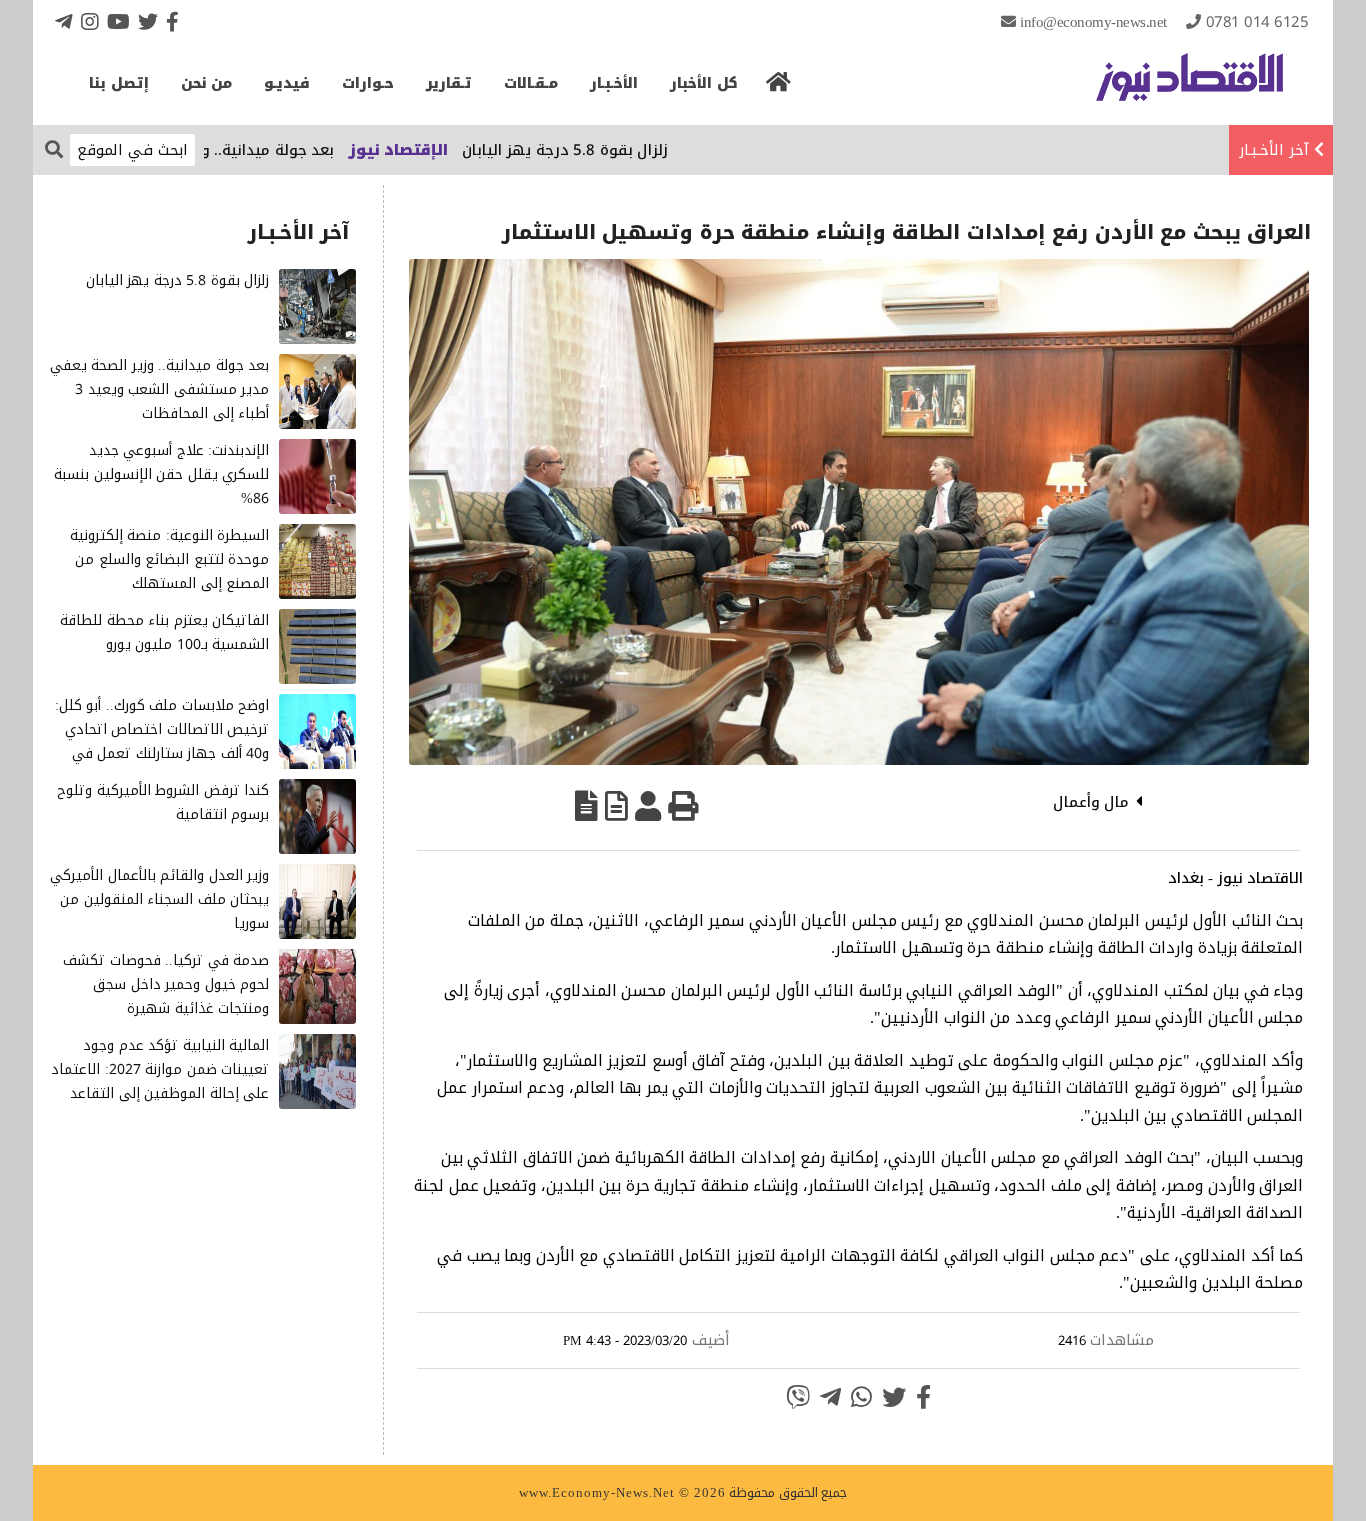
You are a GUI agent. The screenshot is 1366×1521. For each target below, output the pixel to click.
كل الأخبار (704, 83)
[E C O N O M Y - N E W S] (1189, 87)
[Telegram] (64, 21)
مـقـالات (531, 83)
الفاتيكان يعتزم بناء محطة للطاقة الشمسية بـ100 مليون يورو (164, 632)
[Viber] (798, 1397)
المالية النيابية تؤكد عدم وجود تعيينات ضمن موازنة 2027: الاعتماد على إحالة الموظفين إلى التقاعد (160, 1069)
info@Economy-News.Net (1093, 22)
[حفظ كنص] (586, 806)
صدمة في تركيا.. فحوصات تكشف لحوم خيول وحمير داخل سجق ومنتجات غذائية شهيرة (166, 984)
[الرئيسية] (779, 88)
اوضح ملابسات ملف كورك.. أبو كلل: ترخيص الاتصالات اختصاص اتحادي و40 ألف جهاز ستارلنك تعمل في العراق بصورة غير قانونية (162, 741)
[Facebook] (172, 21)
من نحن (207, 83)
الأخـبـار (614, 83)
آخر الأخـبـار (1274, 150)
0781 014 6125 (1257, 22)
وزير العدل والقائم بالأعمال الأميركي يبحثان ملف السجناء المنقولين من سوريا (159, 899)
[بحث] (54, 148)
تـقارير (449, 83)
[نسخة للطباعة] (683, 806)
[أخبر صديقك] (648, 806)
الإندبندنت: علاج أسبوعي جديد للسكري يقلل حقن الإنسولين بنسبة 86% (161, 474)
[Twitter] (148, 21)
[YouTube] (118, 21)
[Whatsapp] (861, 1397)
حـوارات (368, 83)
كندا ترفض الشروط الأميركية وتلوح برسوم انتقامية (163, 802)
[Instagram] (90, 21)
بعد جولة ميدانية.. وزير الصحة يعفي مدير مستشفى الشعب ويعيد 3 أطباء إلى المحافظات (160, 389)
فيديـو (287, 83)
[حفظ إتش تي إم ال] (616, 806)
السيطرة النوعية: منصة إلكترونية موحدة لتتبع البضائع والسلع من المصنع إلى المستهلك (170, 559)
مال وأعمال (1091, 802)
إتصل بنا (119, 83)
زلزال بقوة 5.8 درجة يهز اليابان (613, 150)
